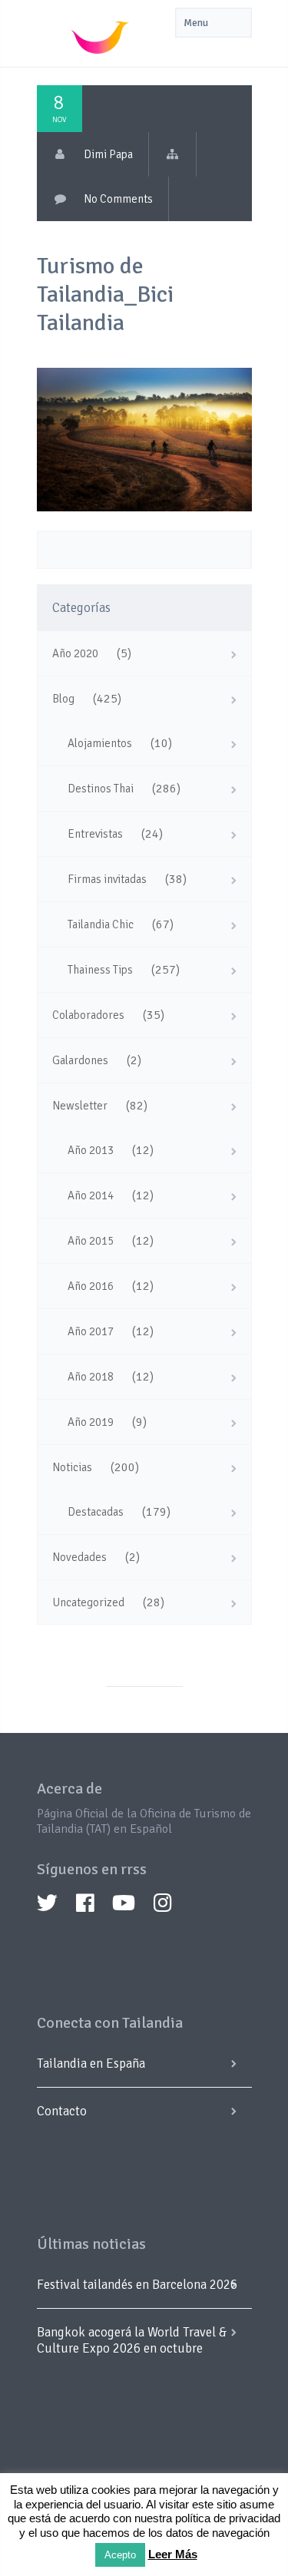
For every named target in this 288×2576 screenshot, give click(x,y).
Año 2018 (91, 1377)
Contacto (62, 2111)
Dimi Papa (108, 154)
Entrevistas (95, 834)
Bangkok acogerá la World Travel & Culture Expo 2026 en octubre (132, 2340)
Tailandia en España (91, 2063)
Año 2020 (75, 653)
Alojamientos (100, 743)
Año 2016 (91, 1286)
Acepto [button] (120, 2555)
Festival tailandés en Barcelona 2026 (137, 2285)
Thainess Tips (100, 970)
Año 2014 (91, 1195)
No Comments (118, 199)
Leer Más (173, 2554)
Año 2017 (91, 1331)
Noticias (72, 1467)
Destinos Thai (101, 789)
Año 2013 (91, 1150)
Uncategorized (88, 1602)
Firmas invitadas (107, 879)
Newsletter (80, 1106)
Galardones (80, 1060)
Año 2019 (91, 1422)
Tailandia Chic (101, 924)
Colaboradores (88, 1015)
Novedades (79, 1557)
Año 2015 (91, 1241)
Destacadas (96, 1512)
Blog (63, 699)
